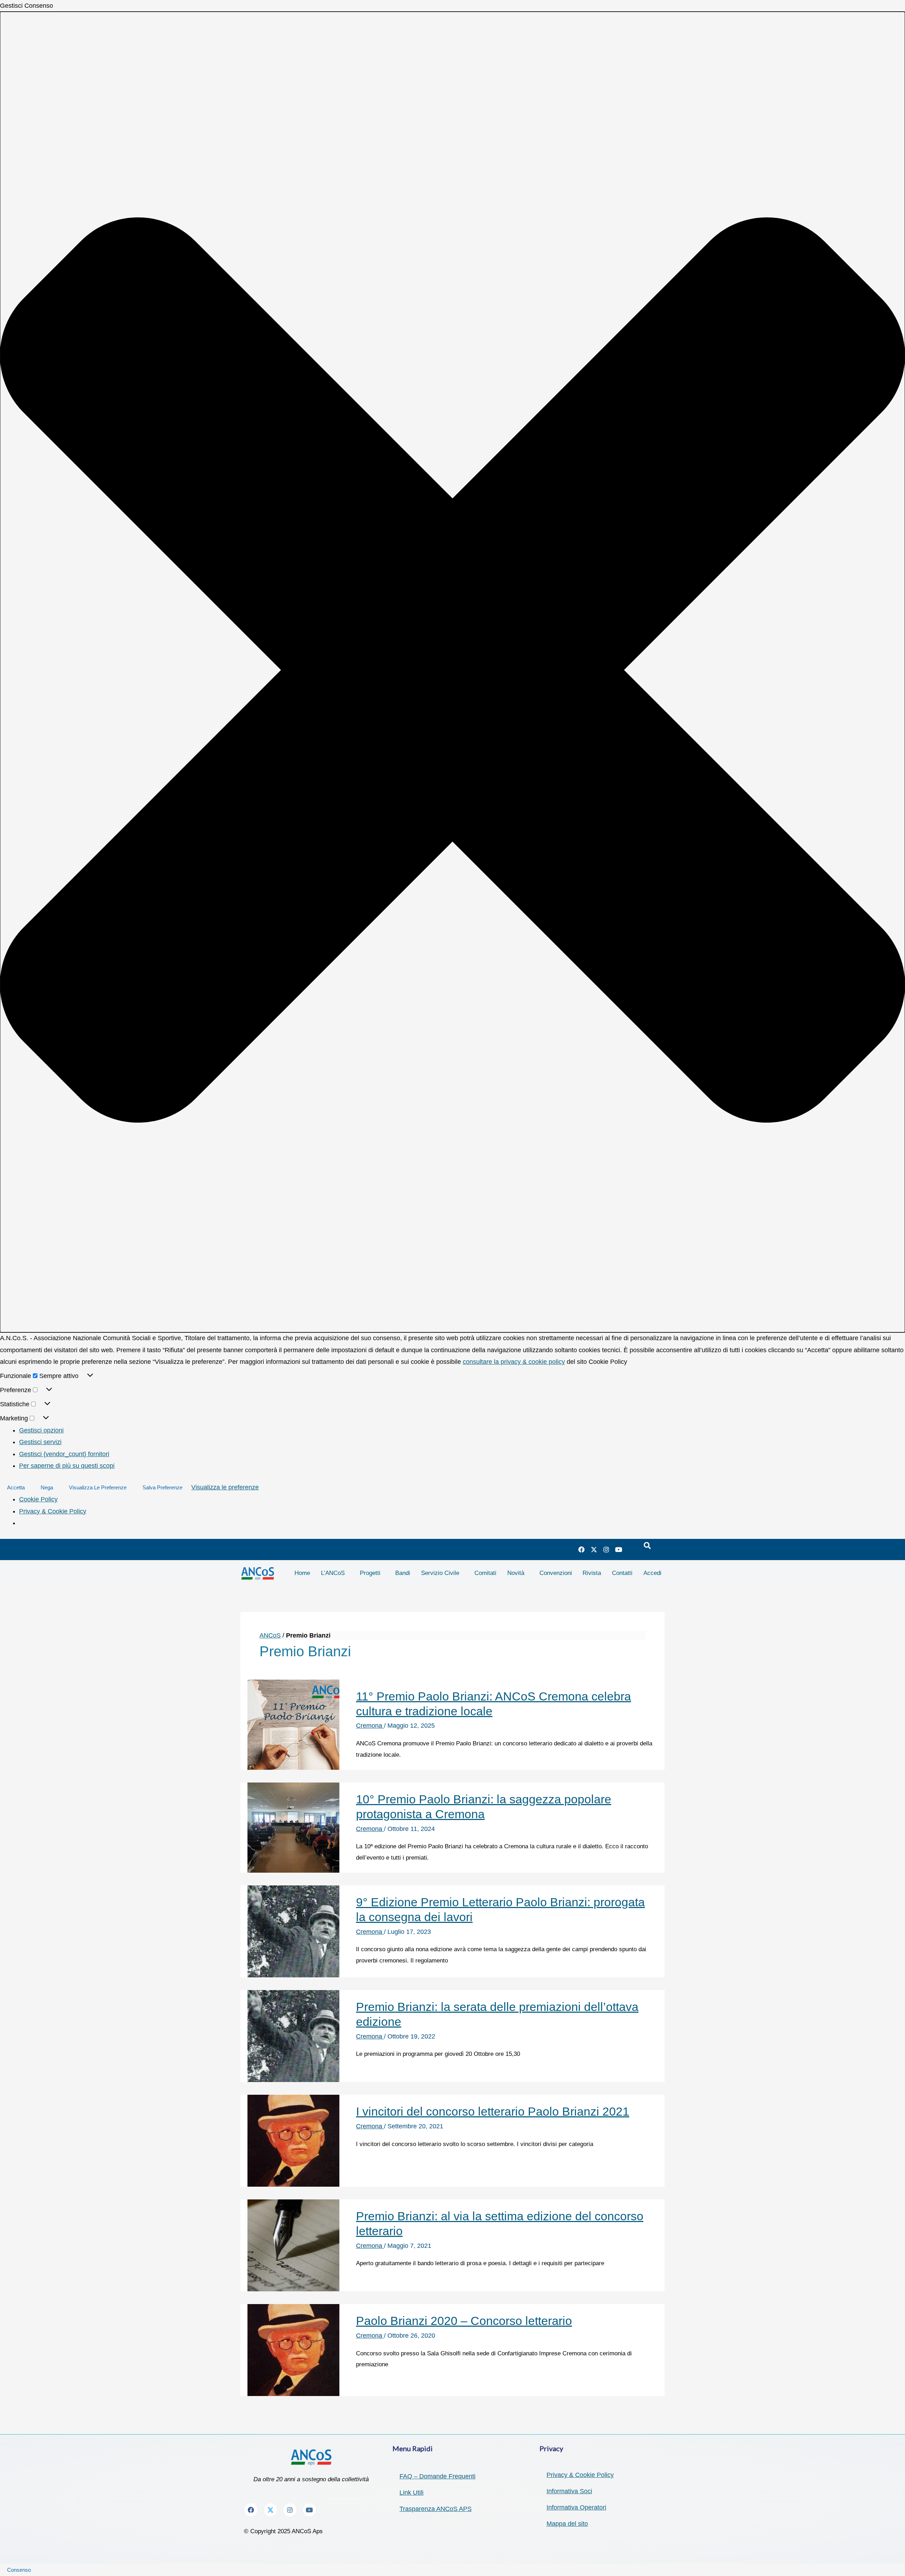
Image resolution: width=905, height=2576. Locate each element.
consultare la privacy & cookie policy (514, 1362)
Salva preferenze (162, 1487)
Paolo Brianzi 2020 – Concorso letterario (464, 2321)
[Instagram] (606, 1549)
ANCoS (270, 1635)
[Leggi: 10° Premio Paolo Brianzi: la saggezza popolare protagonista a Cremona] (293, 1827)
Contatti (622, 1573)
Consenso (19, 2570)
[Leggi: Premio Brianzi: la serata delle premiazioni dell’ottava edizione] (293, 2036)
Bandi (403, 1573)
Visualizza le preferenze (98, 1487)
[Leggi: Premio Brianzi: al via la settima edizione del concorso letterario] (293, 2245)
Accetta (16, 1487)
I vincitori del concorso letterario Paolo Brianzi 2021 (493, 2111)
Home (302, 1573)
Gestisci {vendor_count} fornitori (64, 1454)
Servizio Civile (440, 1573)
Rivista (592, 1573)
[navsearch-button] (647, 1546)
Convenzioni (556, 1573)
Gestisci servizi (40, 1442)
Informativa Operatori (576, 2507)
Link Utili (411, 2493)
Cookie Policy (38, 1499)
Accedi (652, 1573)
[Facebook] (582, 1549)
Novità (516, 1573)
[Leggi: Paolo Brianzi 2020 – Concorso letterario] (293, 2350)
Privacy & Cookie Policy (53, 1511)
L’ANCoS (333, 1573)
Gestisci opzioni (41, 1430)
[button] (452, 672)
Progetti (370, 1573)
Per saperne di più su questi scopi (67, 1466)
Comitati (485, 1573)
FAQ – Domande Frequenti (437, 2476)
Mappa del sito (567, 2524)
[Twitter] (594, 1549)
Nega (47, 1487)
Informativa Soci (569, 2491)
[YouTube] (619, 1549)
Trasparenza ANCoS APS (436, 2509)
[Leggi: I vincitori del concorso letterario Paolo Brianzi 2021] (293, 2140)
